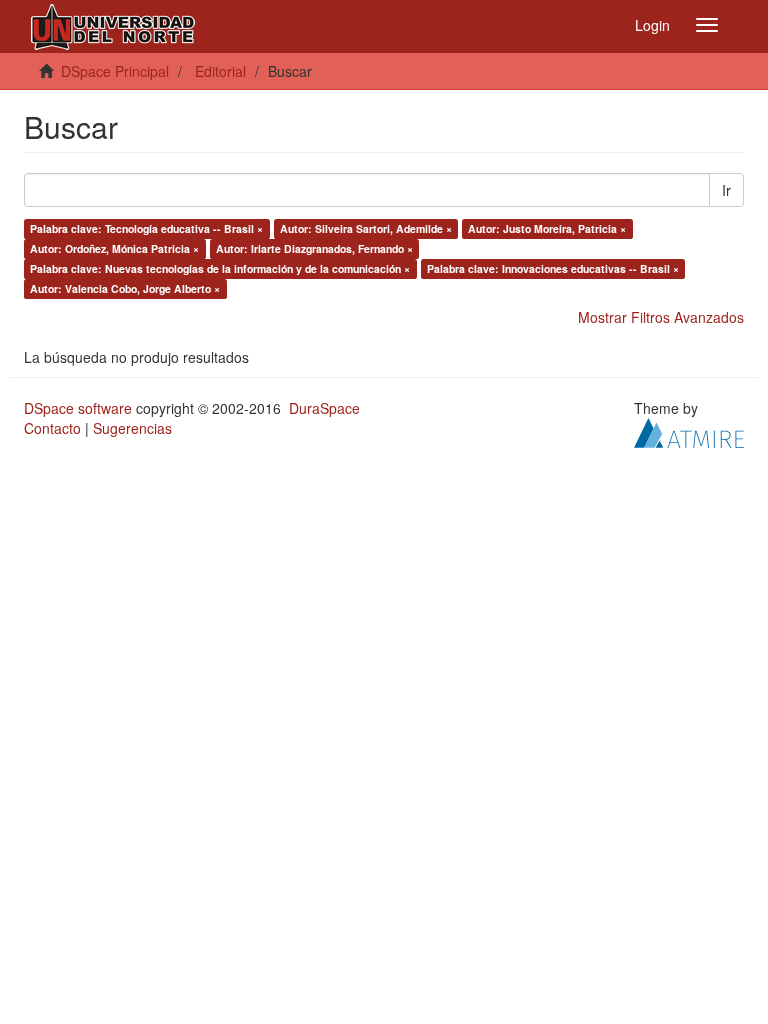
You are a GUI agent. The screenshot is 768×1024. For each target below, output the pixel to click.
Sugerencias (132, 428)
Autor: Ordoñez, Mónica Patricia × (114, 248)
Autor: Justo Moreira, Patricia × (547, 228)
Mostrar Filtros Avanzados (661, 317)
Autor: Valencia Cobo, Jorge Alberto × (125, 288)
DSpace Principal (115, 71)
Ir (726, 190)
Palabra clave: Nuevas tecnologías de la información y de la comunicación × (220, 268)
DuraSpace (324, 408)
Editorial (220, 71)
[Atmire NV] (689, 431)
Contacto (52, 428)
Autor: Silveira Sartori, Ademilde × (366, 228)
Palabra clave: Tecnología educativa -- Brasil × (146, 228)
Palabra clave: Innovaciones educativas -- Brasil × (553, 268)
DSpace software (78, 408)
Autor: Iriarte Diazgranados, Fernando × (314, 248)
